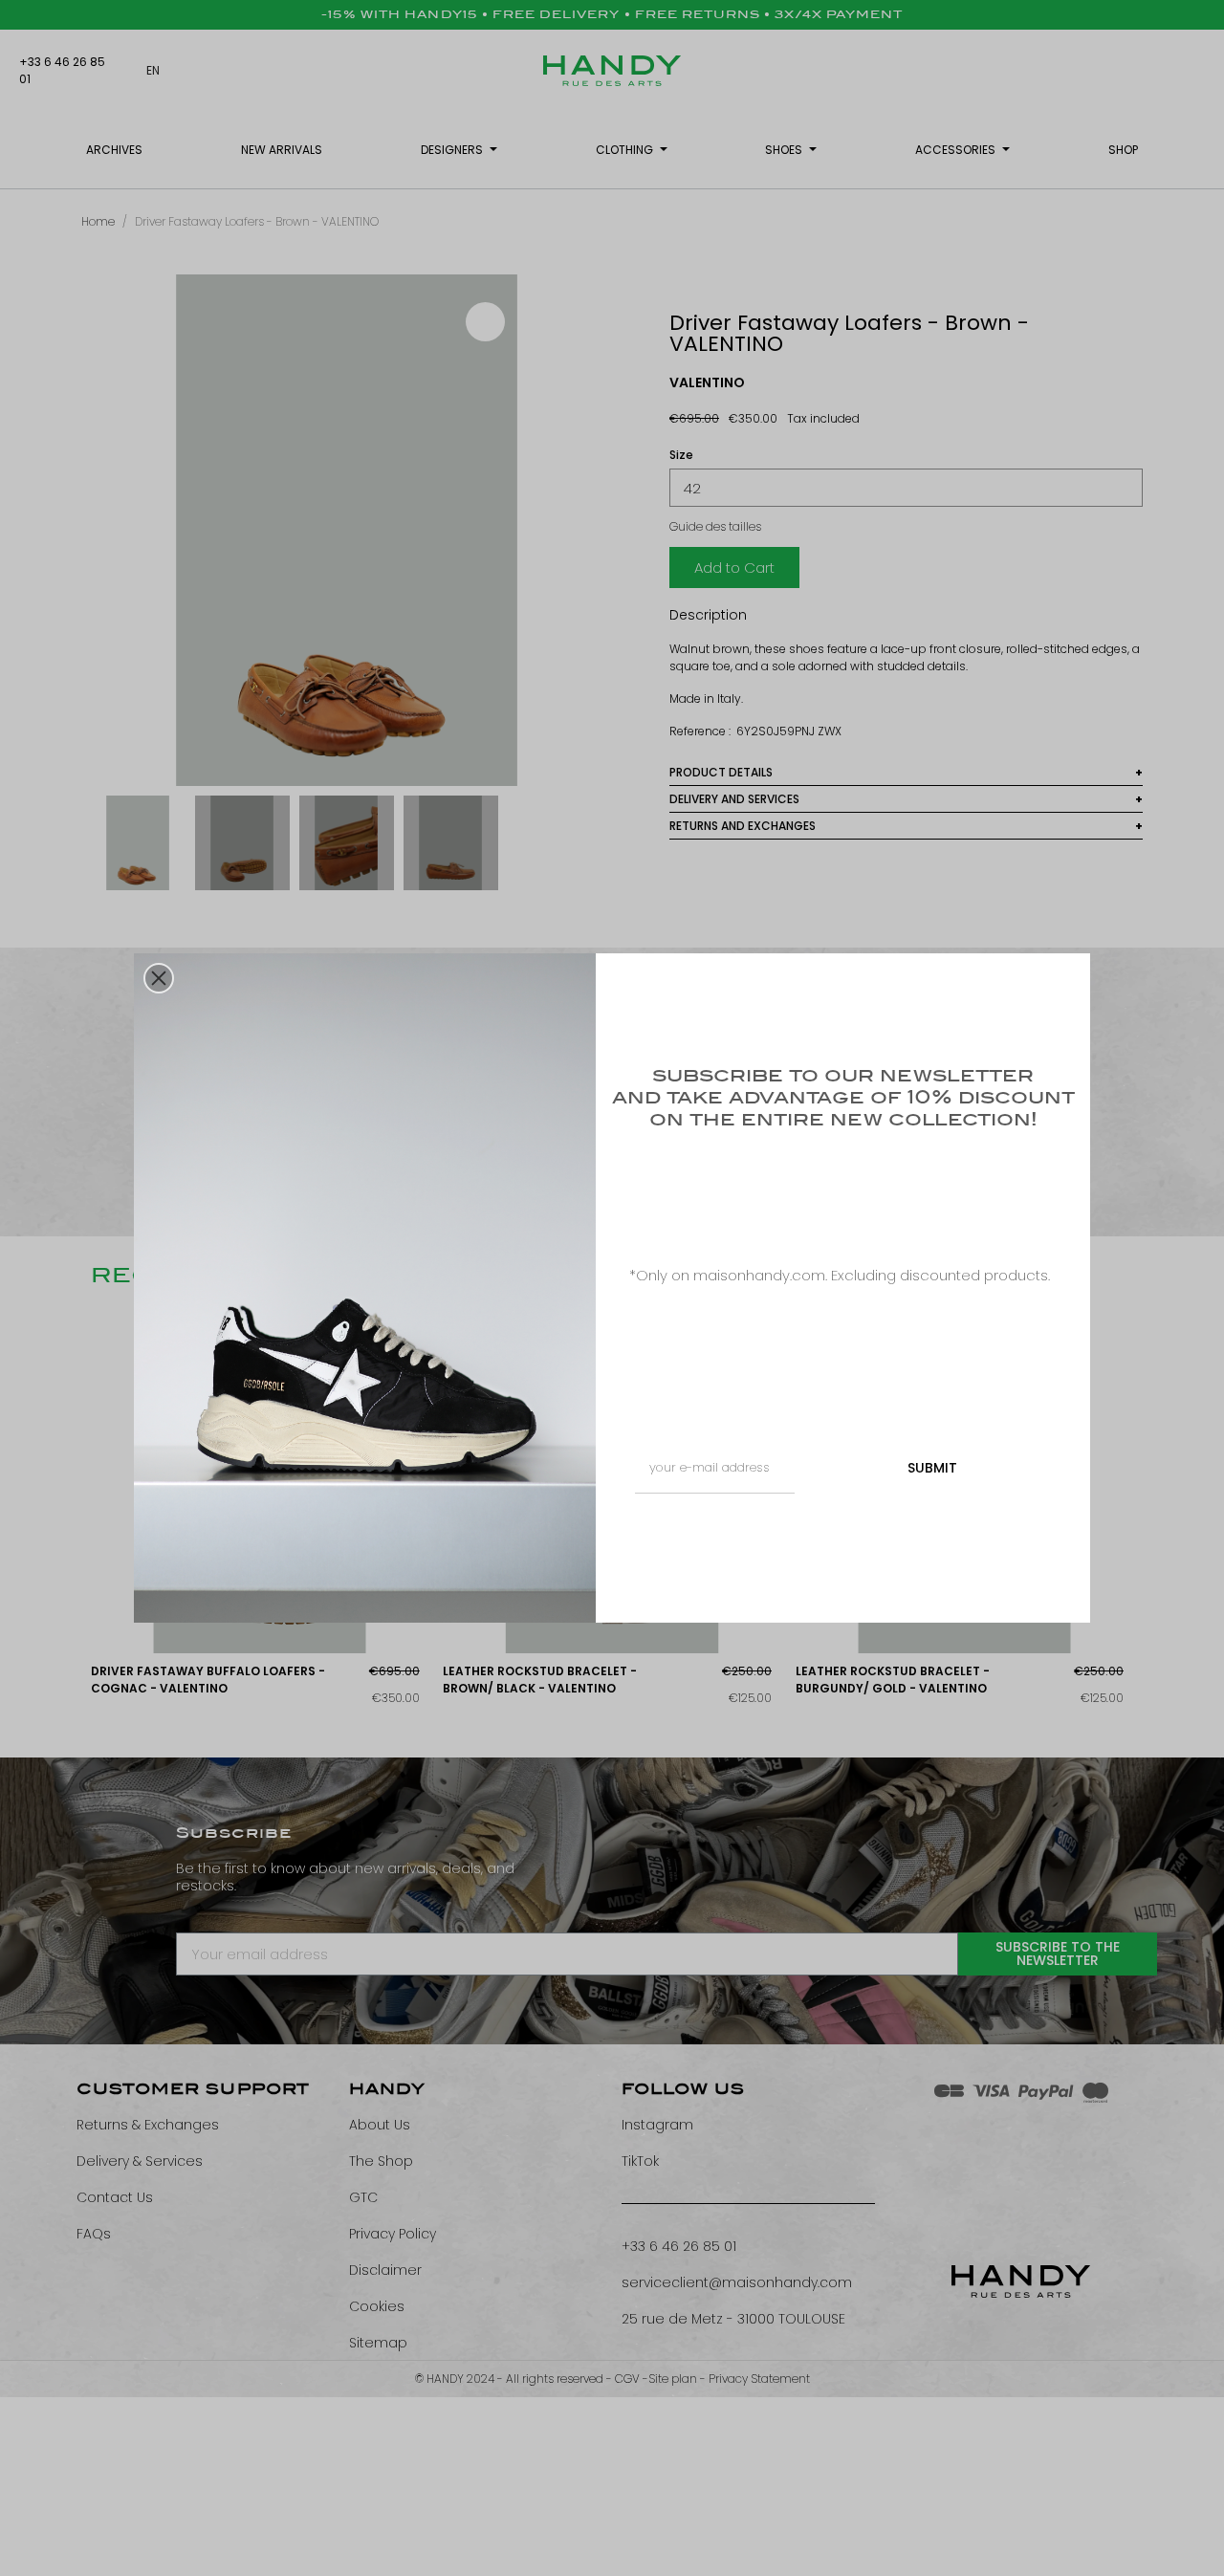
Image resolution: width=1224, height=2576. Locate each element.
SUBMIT (932, 1468)
